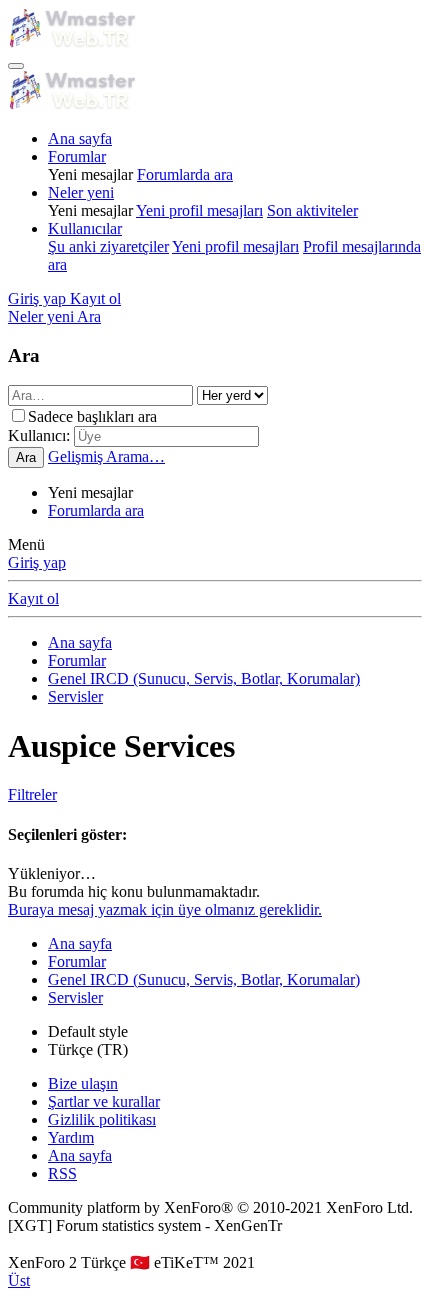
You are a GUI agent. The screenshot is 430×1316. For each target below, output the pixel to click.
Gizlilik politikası (102, 1119)
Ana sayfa (80, 138)
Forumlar (77, 156)
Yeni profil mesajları (199, 210)
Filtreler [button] (32, 794)
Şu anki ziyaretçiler (108, 246)
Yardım (71, 1137)
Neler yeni (81, 192)
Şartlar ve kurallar (104, 1101)
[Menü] (16, 66)
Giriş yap (37, 562)
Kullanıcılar (85, 228)
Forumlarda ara (185, 174)
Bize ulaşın (83, 1083)
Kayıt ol (33, 598)
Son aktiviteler (312, 210)
